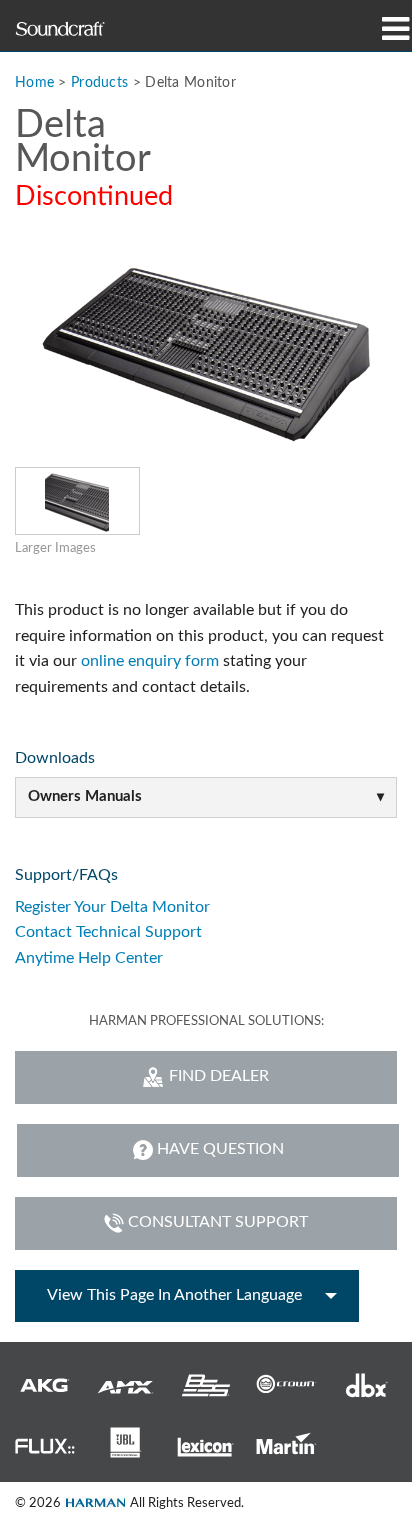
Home (34, 82)
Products (99, 82)
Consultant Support (218, 1222)
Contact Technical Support (108, 932)
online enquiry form (150, 661)
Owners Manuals (85, 796)
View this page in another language (174, 1295)
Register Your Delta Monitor (112, 907)
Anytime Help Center (89, 958)
